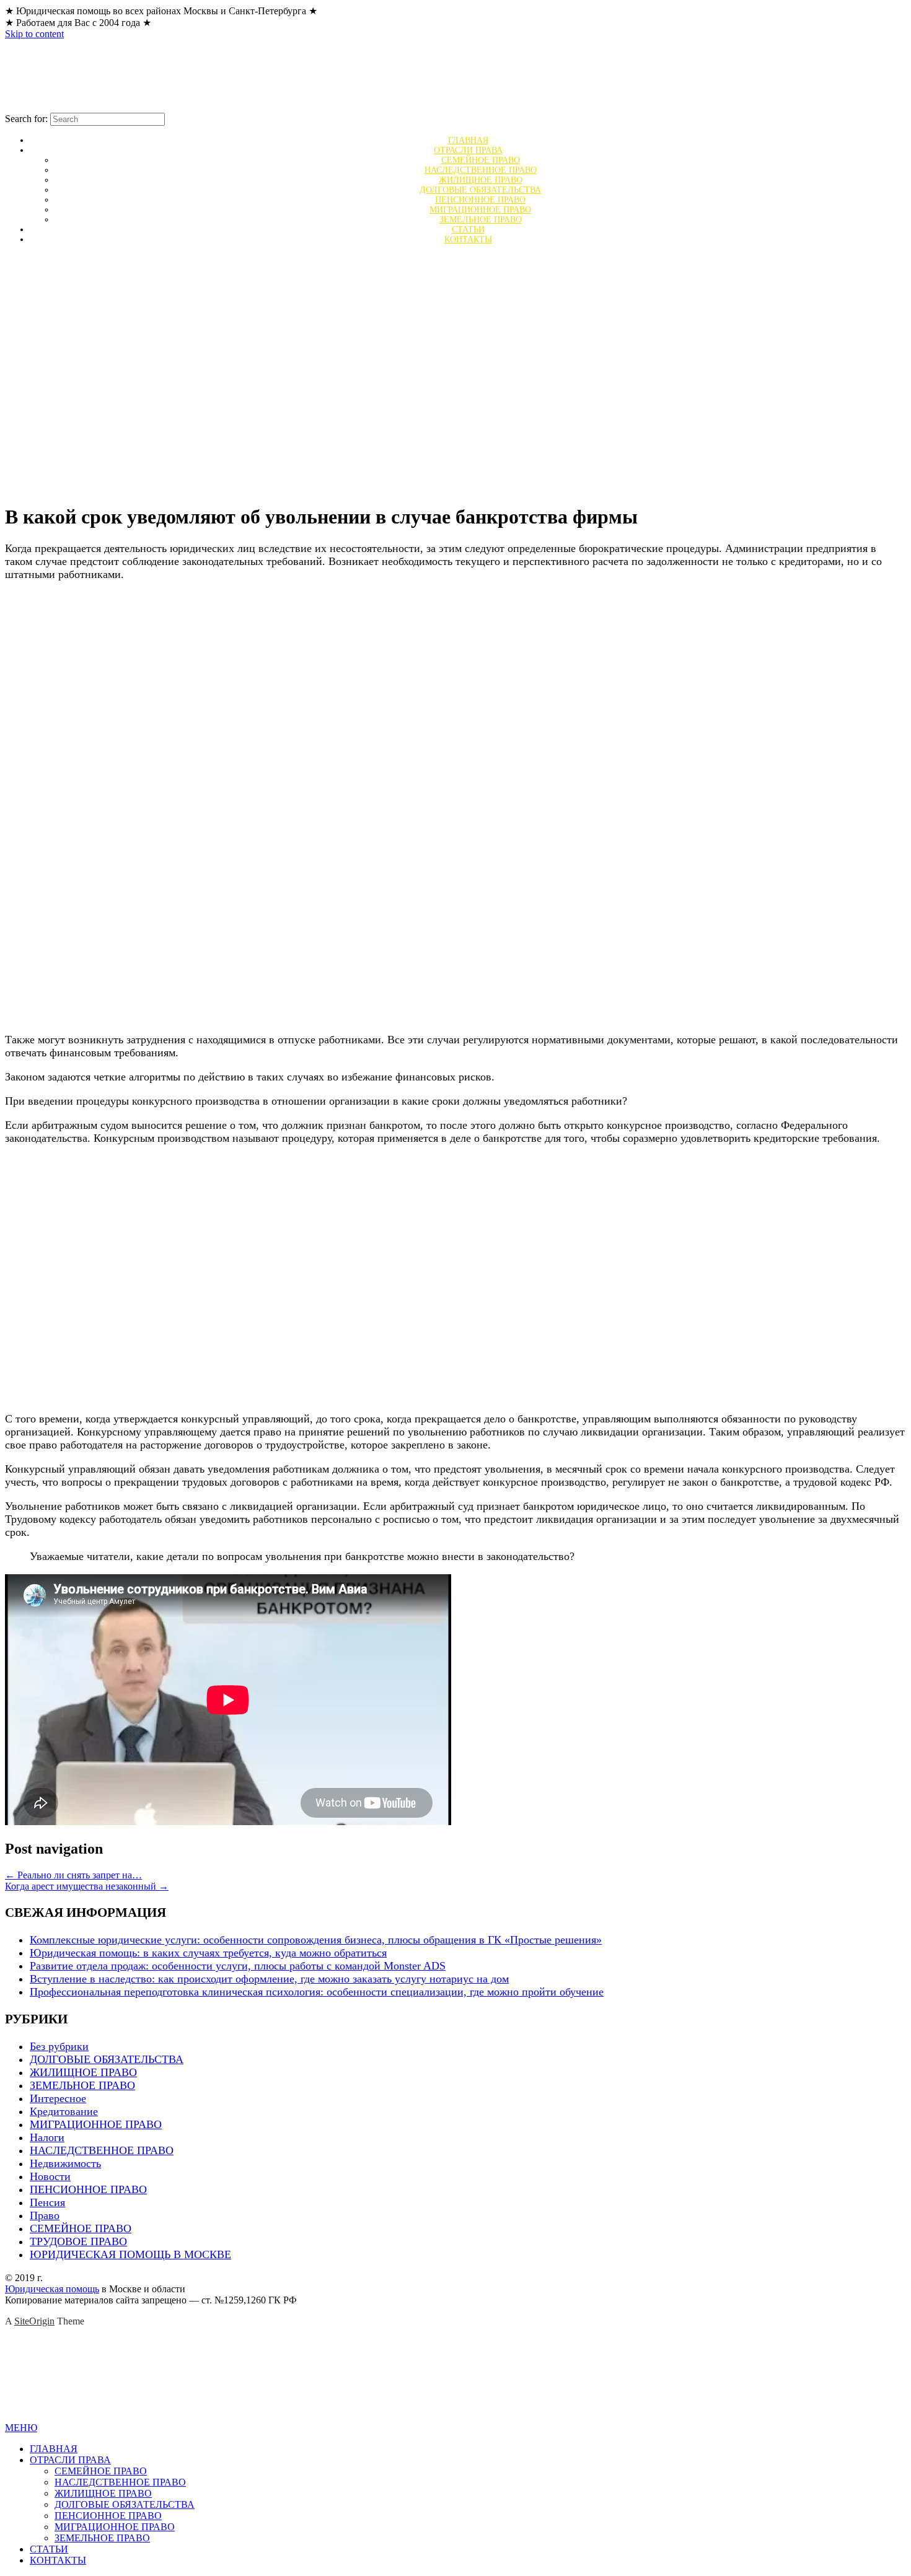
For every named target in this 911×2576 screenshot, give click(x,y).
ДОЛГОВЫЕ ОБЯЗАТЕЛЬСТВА (107, 2059)
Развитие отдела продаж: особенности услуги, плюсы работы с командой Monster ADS (238, 1966)
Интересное (58, 2098)
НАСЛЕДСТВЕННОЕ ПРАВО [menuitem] (120, 2482)
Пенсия (47, 2202)
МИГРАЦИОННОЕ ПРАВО (96, 2124)
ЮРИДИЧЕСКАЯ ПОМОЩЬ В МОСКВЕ (130, 2254)
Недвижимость (65, 2163)
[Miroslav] (166, 107)
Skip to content (34, 34)
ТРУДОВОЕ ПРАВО (78, 2241)
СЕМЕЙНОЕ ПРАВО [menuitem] (101, 2471)
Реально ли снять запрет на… (73, 1875)
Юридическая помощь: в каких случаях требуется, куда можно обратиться (208, 1953)
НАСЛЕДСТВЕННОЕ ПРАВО (102, 2150)
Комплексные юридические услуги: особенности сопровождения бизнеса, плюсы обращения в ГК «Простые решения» (316, 1940)
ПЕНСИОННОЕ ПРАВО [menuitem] (108, 2516)
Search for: (26, 119)
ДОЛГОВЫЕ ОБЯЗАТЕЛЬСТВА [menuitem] (125, 2504)
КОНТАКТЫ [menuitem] (58, 2560)
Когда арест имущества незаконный (87, 1886)
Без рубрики (59, 2046)
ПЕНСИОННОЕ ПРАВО (88, 2189)
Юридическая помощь (52, 2289)
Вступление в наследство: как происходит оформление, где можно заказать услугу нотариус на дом (269, 1979)
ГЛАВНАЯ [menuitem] (54, 2449)
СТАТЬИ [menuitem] (49, 2549)
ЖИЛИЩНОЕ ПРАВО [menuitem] (103, 2493)
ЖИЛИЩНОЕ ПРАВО (83, 2072)
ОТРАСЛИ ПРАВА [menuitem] (70, 2460)
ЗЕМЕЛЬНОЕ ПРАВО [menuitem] (102, 2538)
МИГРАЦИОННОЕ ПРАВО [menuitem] (115, 2527)
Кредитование (64, 2111)
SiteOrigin (34, 2321)
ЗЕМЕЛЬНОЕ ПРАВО (82, 2085)
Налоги (47, 2137)
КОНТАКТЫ (468, 239)
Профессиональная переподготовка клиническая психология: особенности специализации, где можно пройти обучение (317, 1992)
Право (45, 2215)
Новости (50, 2176)
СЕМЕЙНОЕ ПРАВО (81, 2228)
